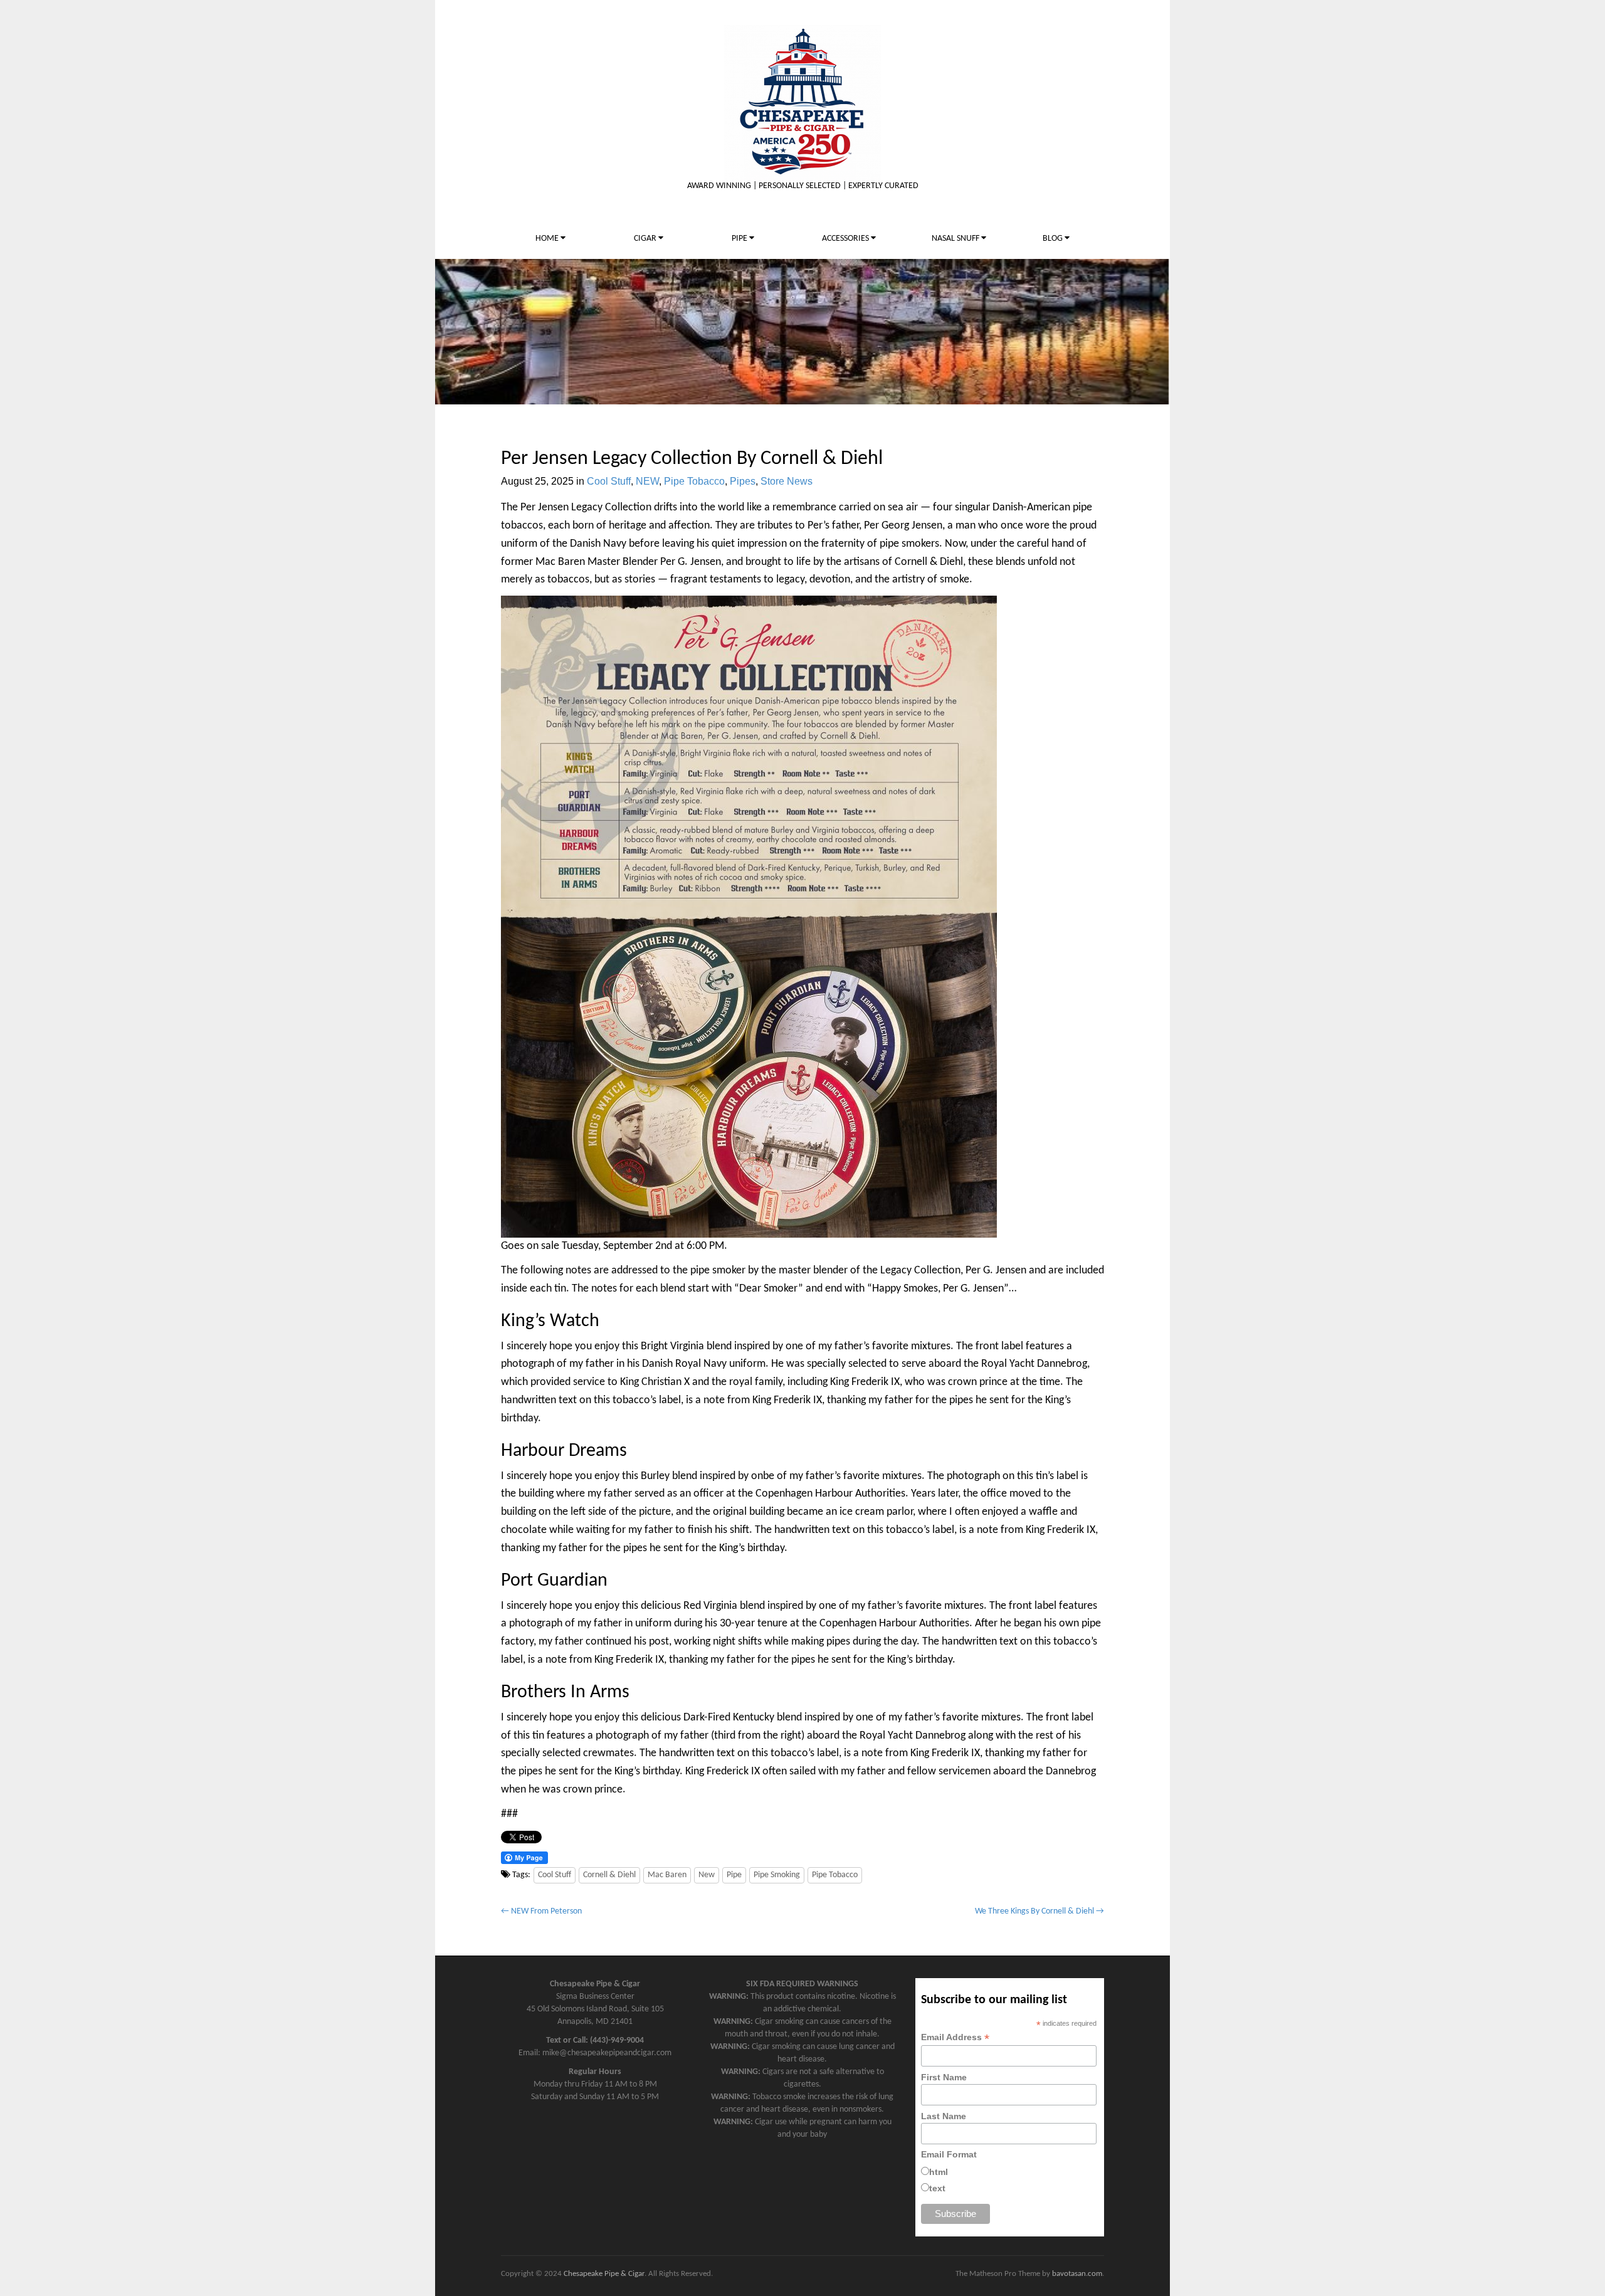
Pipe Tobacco (694, 481)
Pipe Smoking (777, 1875)
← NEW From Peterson (541, 1911)
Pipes (743, 481)
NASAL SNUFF (956, 239)
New (707, 1875)
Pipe (734, 1875)
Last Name (944, 2116)
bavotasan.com (1077, 2274)
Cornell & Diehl (609, 1875)
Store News (787, 481)
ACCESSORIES (846, 239)
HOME (548, 239)
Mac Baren (667, 1875)
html (939, 2172)
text (937, 2188)
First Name (944, 2077)
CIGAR (646, 239)
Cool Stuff (609, 481)
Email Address (955, 2037)
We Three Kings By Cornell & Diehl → (1039, 1911)
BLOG (1054, 239)
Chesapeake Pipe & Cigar (604, 2274)
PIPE (740, 239)
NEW (647, 481)
